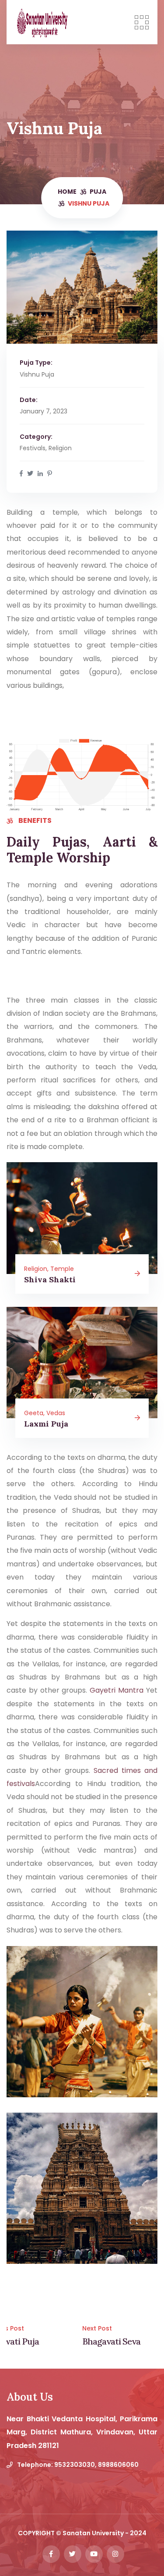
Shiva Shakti (50, 1279)
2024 (138, 2533)
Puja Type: (36, 363)
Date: (29, 400)
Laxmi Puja (46, 1424)
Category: (36, 437)
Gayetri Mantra (117, 1690)
